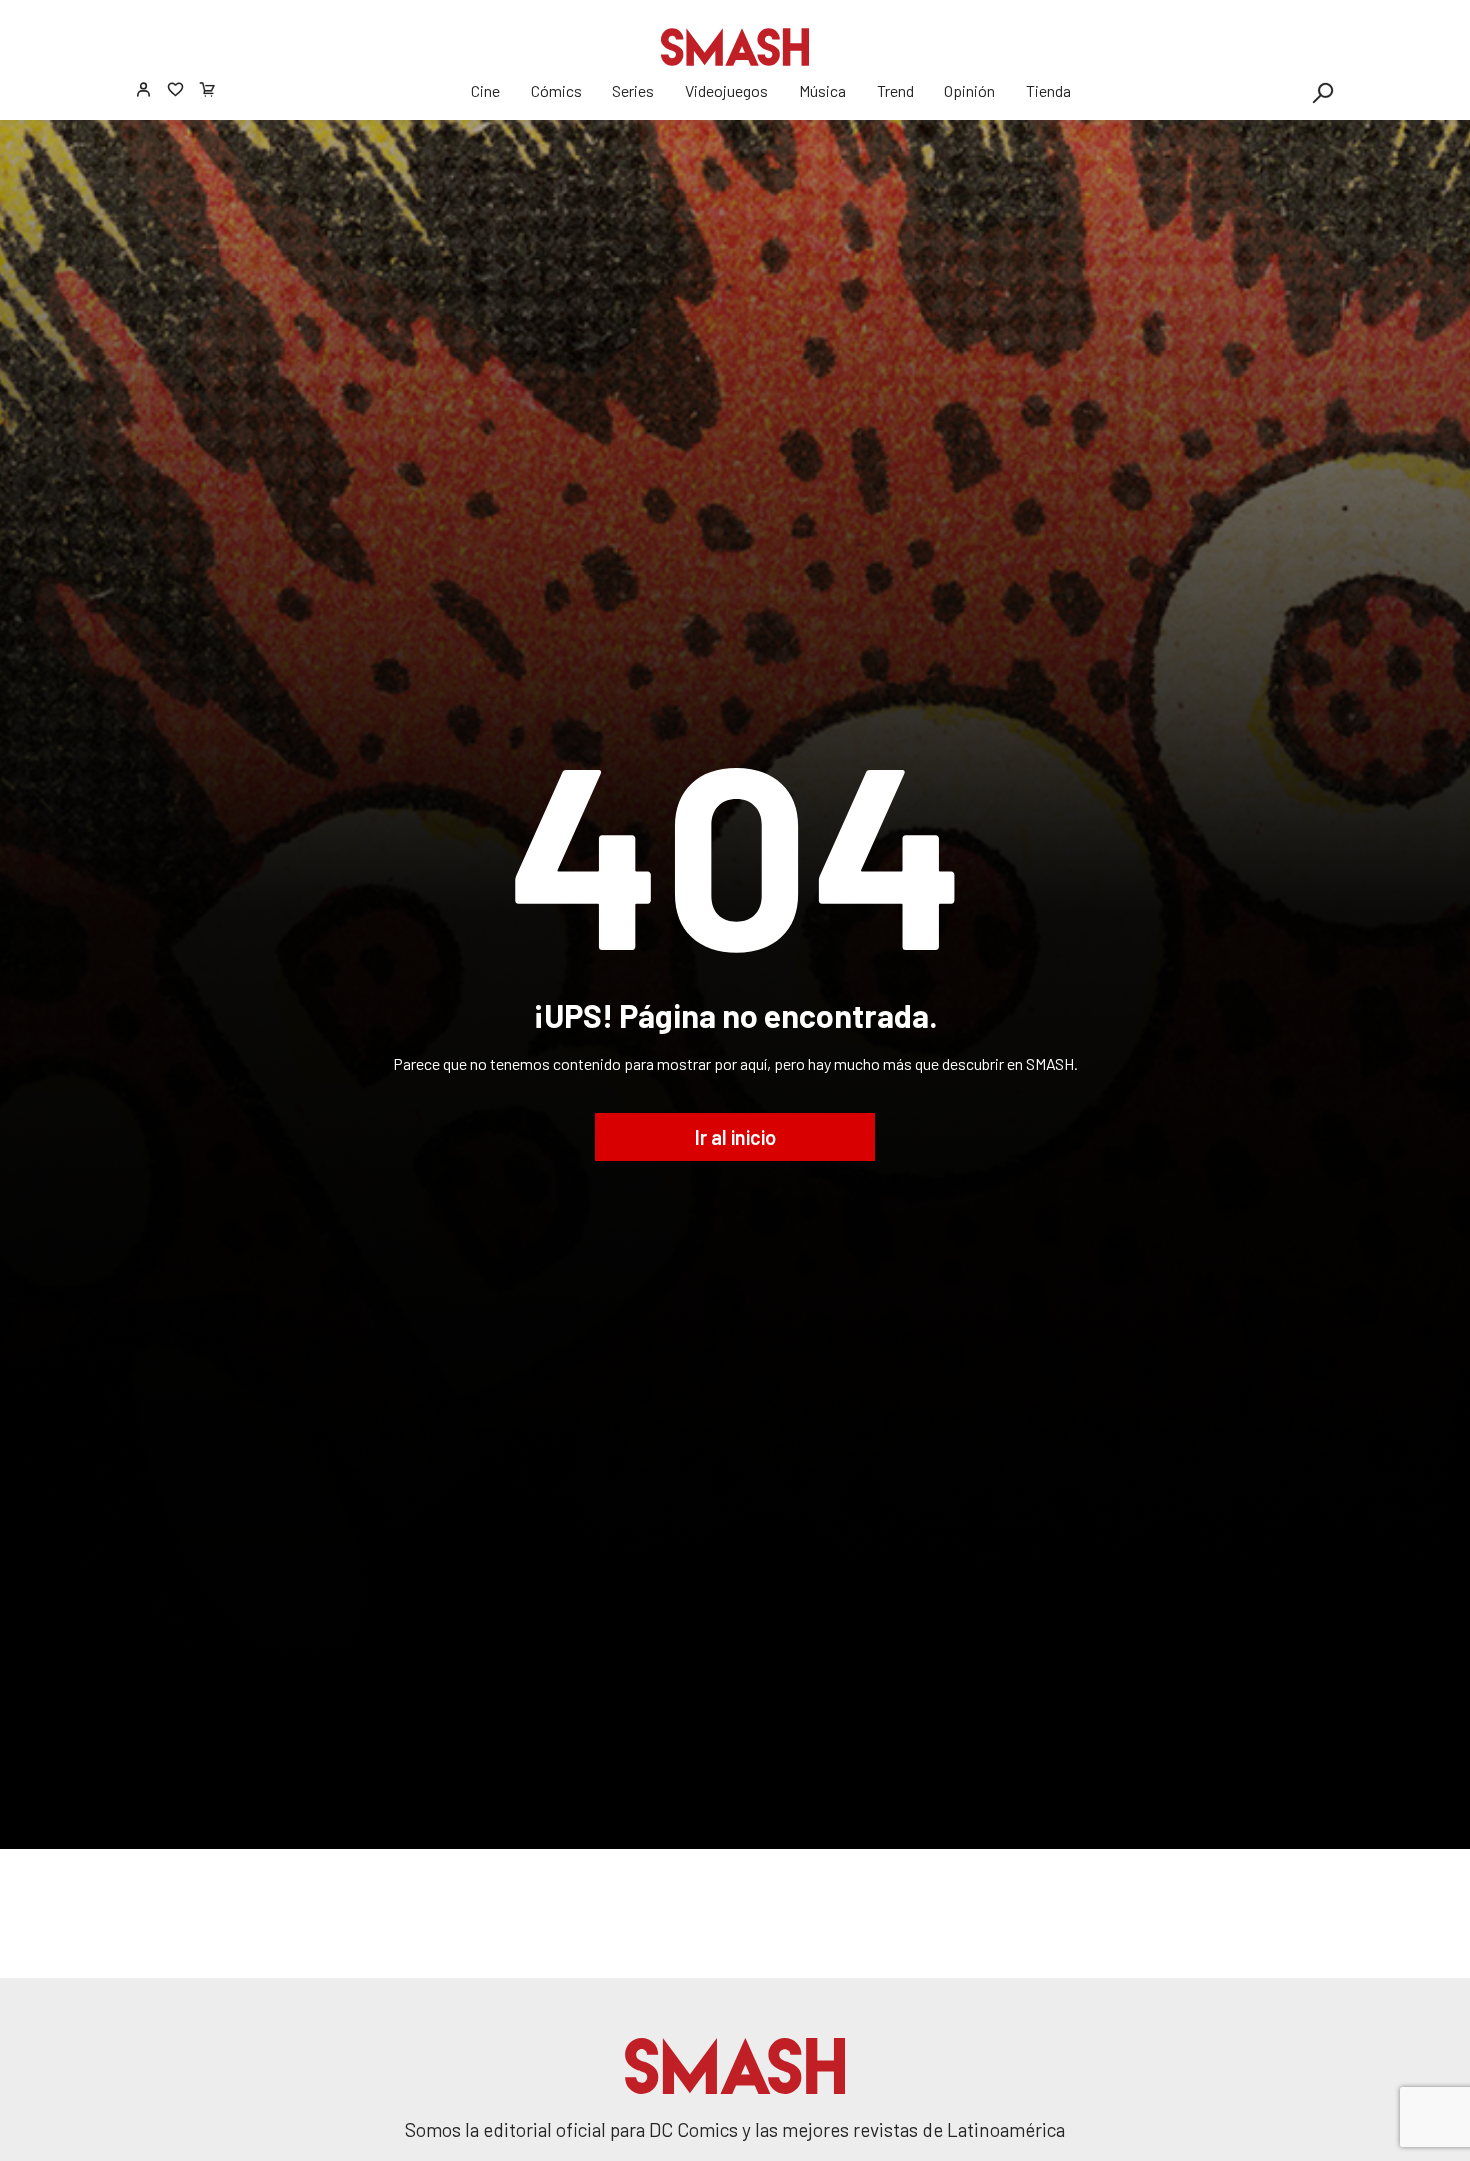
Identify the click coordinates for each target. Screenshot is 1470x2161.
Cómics (556, 90)
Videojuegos (726, 90)
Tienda (1048, 90)
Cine (485, 90)
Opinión (969, 90)
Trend (895, 90)
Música (822, 90)
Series (633, 90)
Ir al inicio (735, 1137)
